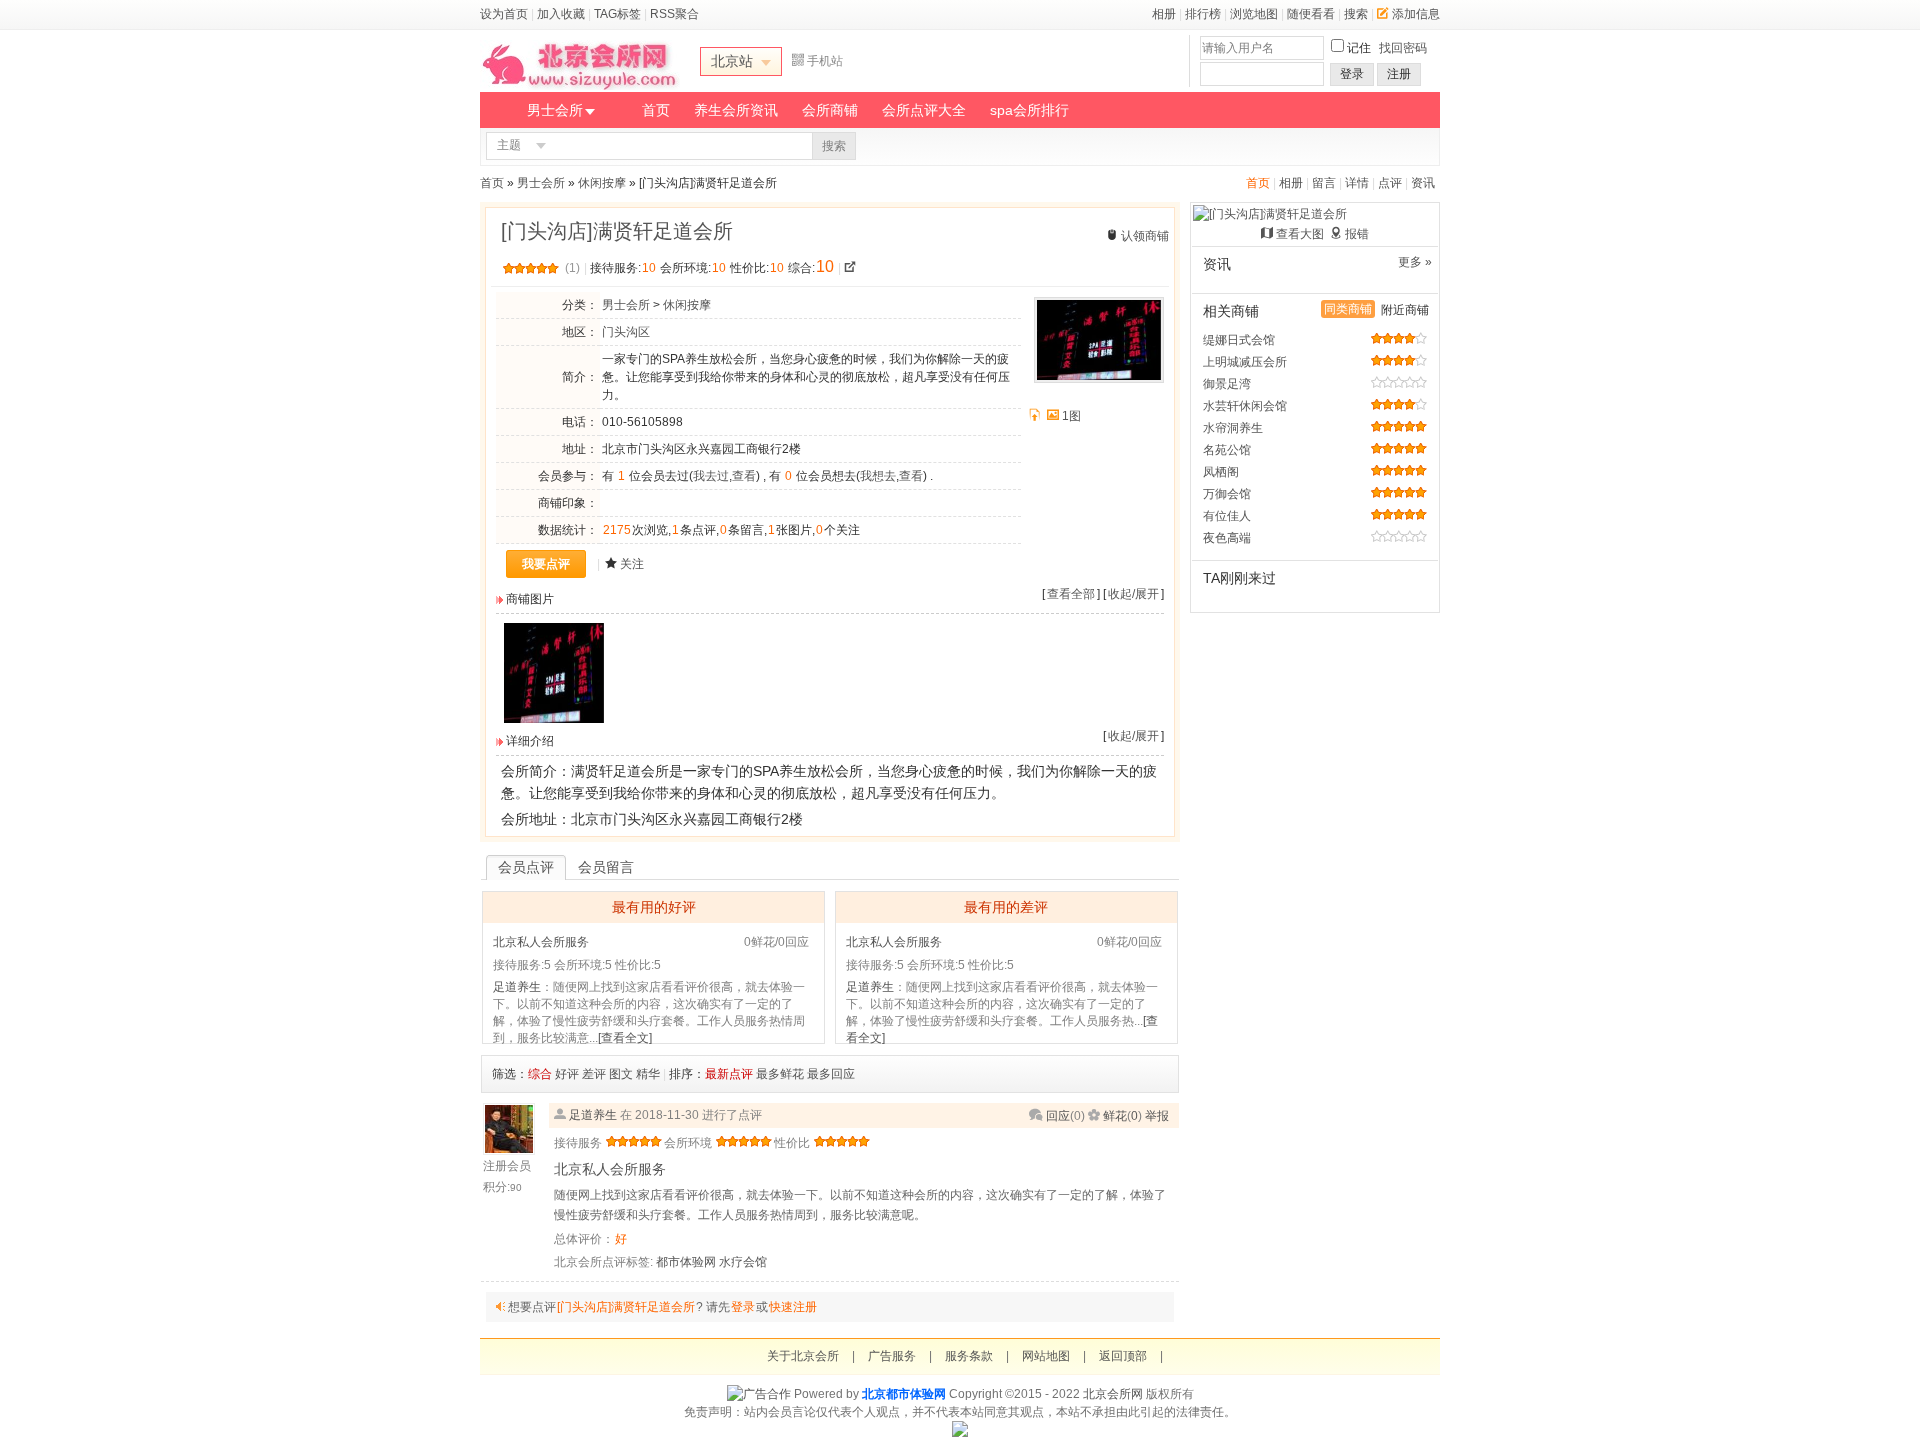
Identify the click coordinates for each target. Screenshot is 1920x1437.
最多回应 (831, 1074)
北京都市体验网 (904, 1394)
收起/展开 (1133, 594)
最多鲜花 (780, 1074)
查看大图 (1300, 234)
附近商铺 (1405, 310)
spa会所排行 (1029, 110)
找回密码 (1403, 48)
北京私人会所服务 (541, 942)
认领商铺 (1145, 236)
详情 (1357, 183)
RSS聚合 (674, 14)
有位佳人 (1227, 516)
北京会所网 (1113, 1394)
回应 (1058, 1116)
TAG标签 (617, 14)
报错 (1357, 234)
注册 (1399, 74)
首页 (656, 110)
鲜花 (1115, 1116)
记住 (1359, 48)
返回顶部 (1123, 1356)
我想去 (878, 476)
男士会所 (555, 110)
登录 (1352, 74)
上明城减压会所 (1245, 362)
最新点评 (729, 1074)
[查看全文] (625, 1038)
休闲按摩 (602, 183)
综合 (540, 1074)
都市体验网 (686, 1262)
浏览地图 (1254, 14)
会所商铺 (830, 110)
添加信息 (1416, 14)
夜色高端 (1227, 538)
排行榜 (1203, 14)
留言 (1324, 183)
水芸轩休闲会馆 (1245, 406)
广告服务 (892, 1356)
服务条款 (969, 1356)
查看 (744, 476)
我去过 (711, 476)
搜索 (1356, 14)
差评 (594, 1074)
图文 (621, 1074)
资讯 (1423, 183)
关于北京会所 (803, 1356)
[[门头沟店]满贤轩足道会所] (554, 719)
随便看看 (1311, 14)
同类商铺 (1348, 309)
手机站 (825, 61)
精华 (648, 1074)
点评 (1390, 183)
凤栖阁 (1221, 472)
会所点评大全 (924, 110)
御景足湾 (1227, 384)
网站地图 (1046, 1356)
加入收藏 (561, 14)
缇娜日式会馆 (1239, 340)
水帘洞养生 (1233, 428)
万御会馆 (1227, 494)
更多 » (1415, 262)
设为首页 (504, 14)
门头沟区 (626, 332)
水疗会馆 (743, 1262)
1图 (1071, 416)
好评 (567, 1074)
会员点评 (526, 867)
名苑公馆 (1227, 450)
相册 (1164, 14)
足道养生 (517, 987)
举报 (1157, 1116)
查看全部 (1071, 594)
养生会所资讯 (736, 110)
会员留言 (606, 867)
